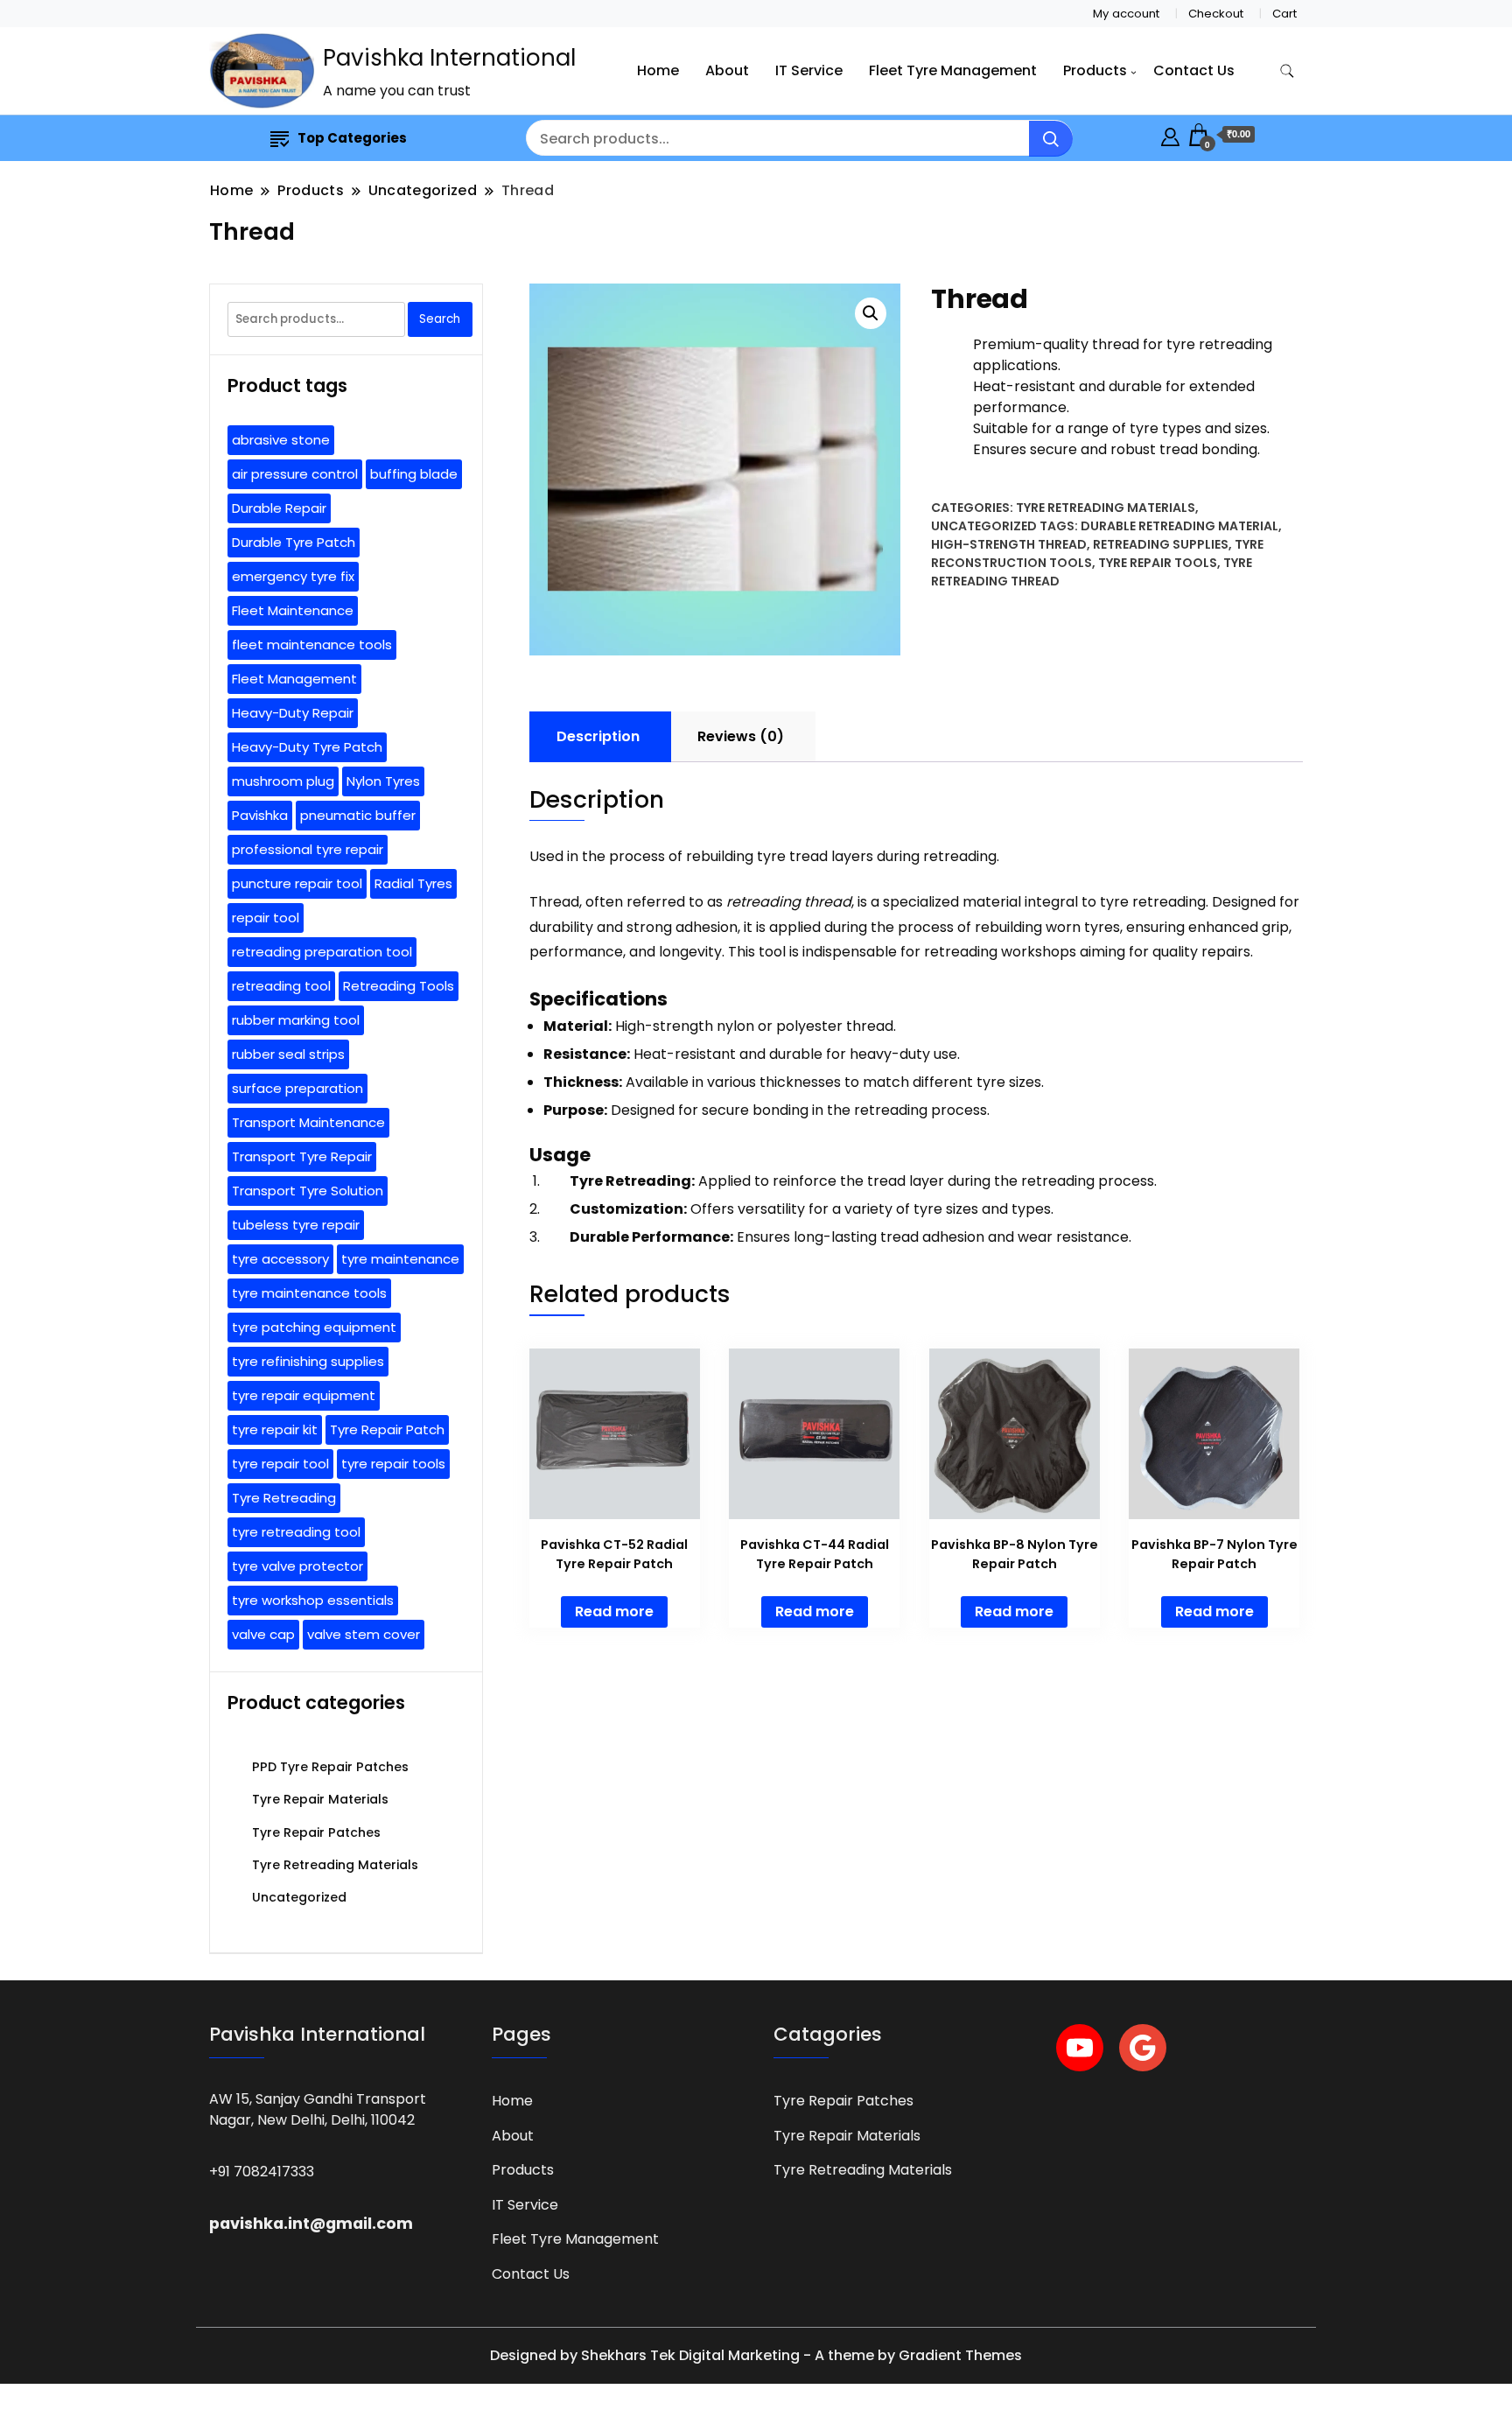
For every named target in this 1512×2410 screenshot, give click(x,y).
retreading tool (281, 986)
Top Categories (352, 138)
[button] (871, 313)
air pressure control (295, 474)
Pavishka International (449, 58)
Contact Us (1194, 70)
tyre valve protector (297, 1566)
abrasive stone (281, 440)
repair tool (266, 918)
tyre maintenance (400, 1259)
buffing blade (414, 474)
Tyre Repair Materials (320, 1799)
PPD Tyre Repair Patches (330, 1767)
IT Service (809, 70)
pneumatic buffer (358, 815)
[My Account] (1170, 134)
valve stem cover (364, 1634)
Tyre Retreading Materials (1106, 508)
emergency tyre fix (293, 576)
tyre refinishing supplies (308, 1361)
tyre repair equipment (304, 1395)
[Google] (1143, 2048)
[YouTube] (1080, 2048)
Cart (1284, 14)
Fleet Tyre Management (953, 70)
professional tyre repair (308, 849)
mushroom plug (283, 781)
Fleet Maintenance (293, 610)
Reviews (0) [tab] (741, 736)
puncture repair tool (297, 883)
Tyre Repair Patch (387, 1429)
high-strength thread (1009, 544)
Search (440, 319)
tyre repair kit (275, 1429)
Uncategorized (984, 526)
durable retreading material (1179, 526)
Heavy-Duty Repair (293, 713)
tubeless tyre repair (296, 1225)
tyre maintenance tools (309, 1293)
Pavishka (260, 815)
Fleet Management (294, 679)
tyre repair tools (1158, 563)
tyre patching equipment (314, 1327)
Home (658, 70)
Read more (614, 1611)
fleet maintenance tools (312, 645)
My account (1126, 14)
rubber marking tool (296, 1020)
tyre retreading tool (296, 1532)
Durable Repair (279, 508)
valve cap (263, 1634)
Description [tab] (598, 736)
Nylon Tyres (383, 781)
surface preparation (297, 1088)
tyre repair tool (280, 1464)
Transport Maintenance (308, 1122)
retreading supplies (1161, 544)
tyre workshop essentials (313, 1600)
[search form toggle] (1287, 71)
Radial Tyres (413, 883)
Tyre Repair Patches (316, 1832)
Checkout (1216, 14)
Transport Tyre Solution (308, 1191)
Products (1095, 70)
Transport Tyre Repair (302, 1156)
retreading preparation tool (322, 952)
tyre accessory (280, 1259)
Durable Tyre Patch (294, 542)
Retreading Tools (399, 986)
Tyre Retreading (284, 1498)
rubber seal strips (288, 1054)
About (727, 70)
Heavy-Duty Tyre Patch (307, 747)
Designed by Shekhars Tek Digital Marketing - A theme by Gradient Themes (756, 2355)
